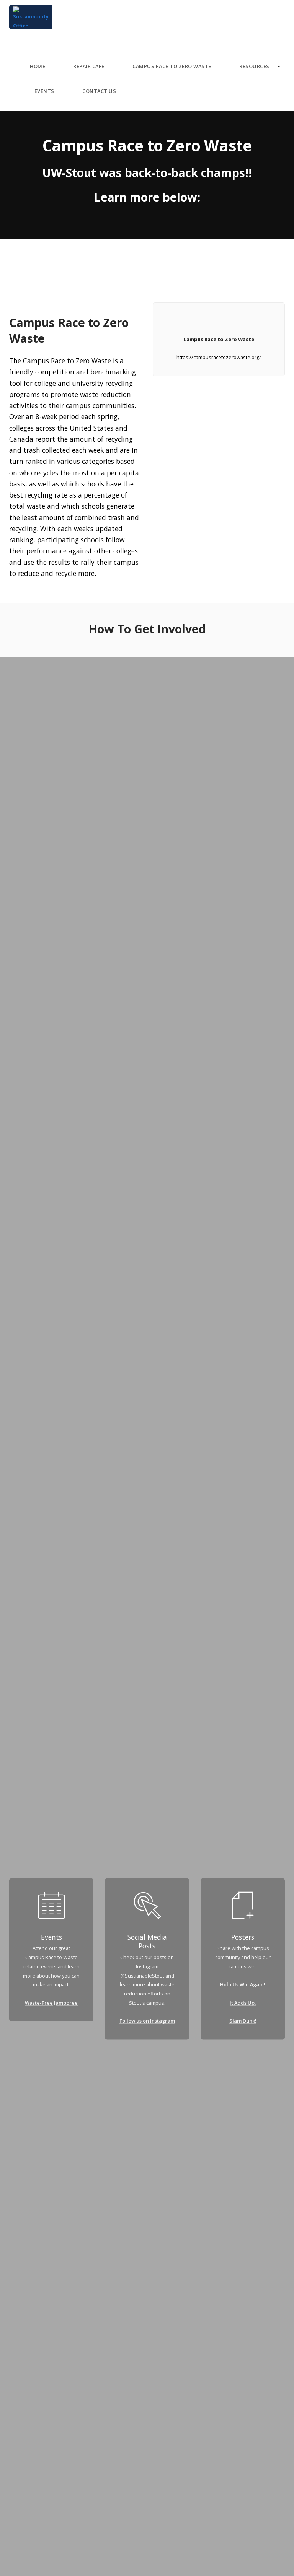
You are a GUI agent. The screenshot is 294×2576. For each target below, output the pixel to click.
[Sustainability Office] (31, 17)
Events (44, 91)
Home (38, 66)
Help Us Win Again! (243, 1985)
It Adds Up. (243, 2003)
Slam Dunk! (243, 2021)
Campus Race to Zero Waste (172, 66)
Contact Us (99, 91)
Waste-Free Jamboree (51, 2003)
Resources (254, 66)
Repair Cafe (89, 66)
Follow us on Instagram (147, 2021)
